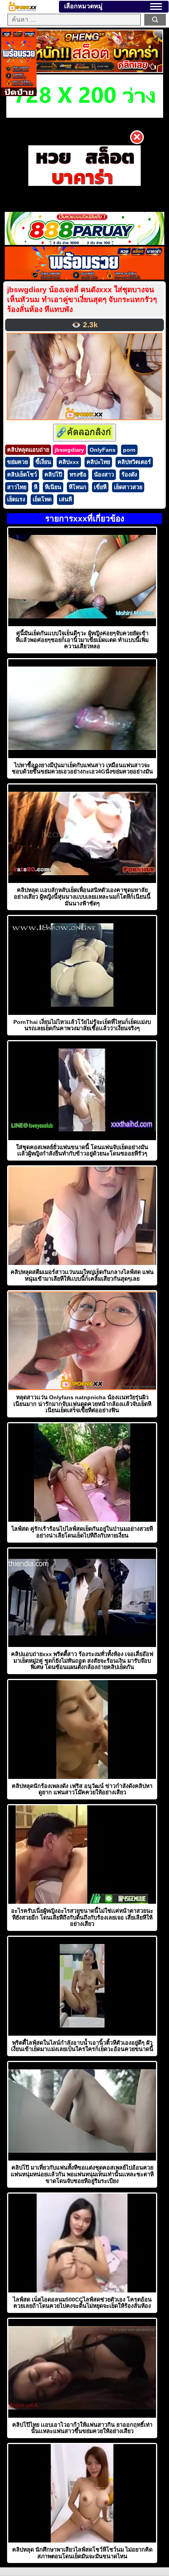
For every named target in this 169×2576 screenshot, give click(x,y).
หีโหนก (78, 487)
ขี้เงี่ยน (43, 462)
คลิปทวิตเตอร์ (134, 462)
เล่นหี (65, 499)
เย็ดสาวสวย (128, 487)
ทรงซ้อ (78, 475)
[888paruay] (84, 166)
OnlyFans (103, 450)
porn (129, 450)
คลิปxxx (69, 462)
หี (36, 487)
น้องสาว (104, 475)
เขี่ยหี (100, 487)
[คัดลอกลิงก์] (84, 433)
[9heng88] (85, 71)
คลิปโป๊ (53, 475)
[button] (156, 6)
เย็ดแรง (16, 499)
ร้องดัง (129, 475)
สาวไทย (17, 487)
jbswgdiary (69, 450)
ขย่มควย (17, 462)
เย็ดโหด (42, 499)
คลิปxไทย (98, 462)
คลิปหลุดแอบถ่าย (28, 450)
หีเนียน (53, 487)
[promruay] (84, 277)
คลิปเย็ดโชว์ (22, 475)
